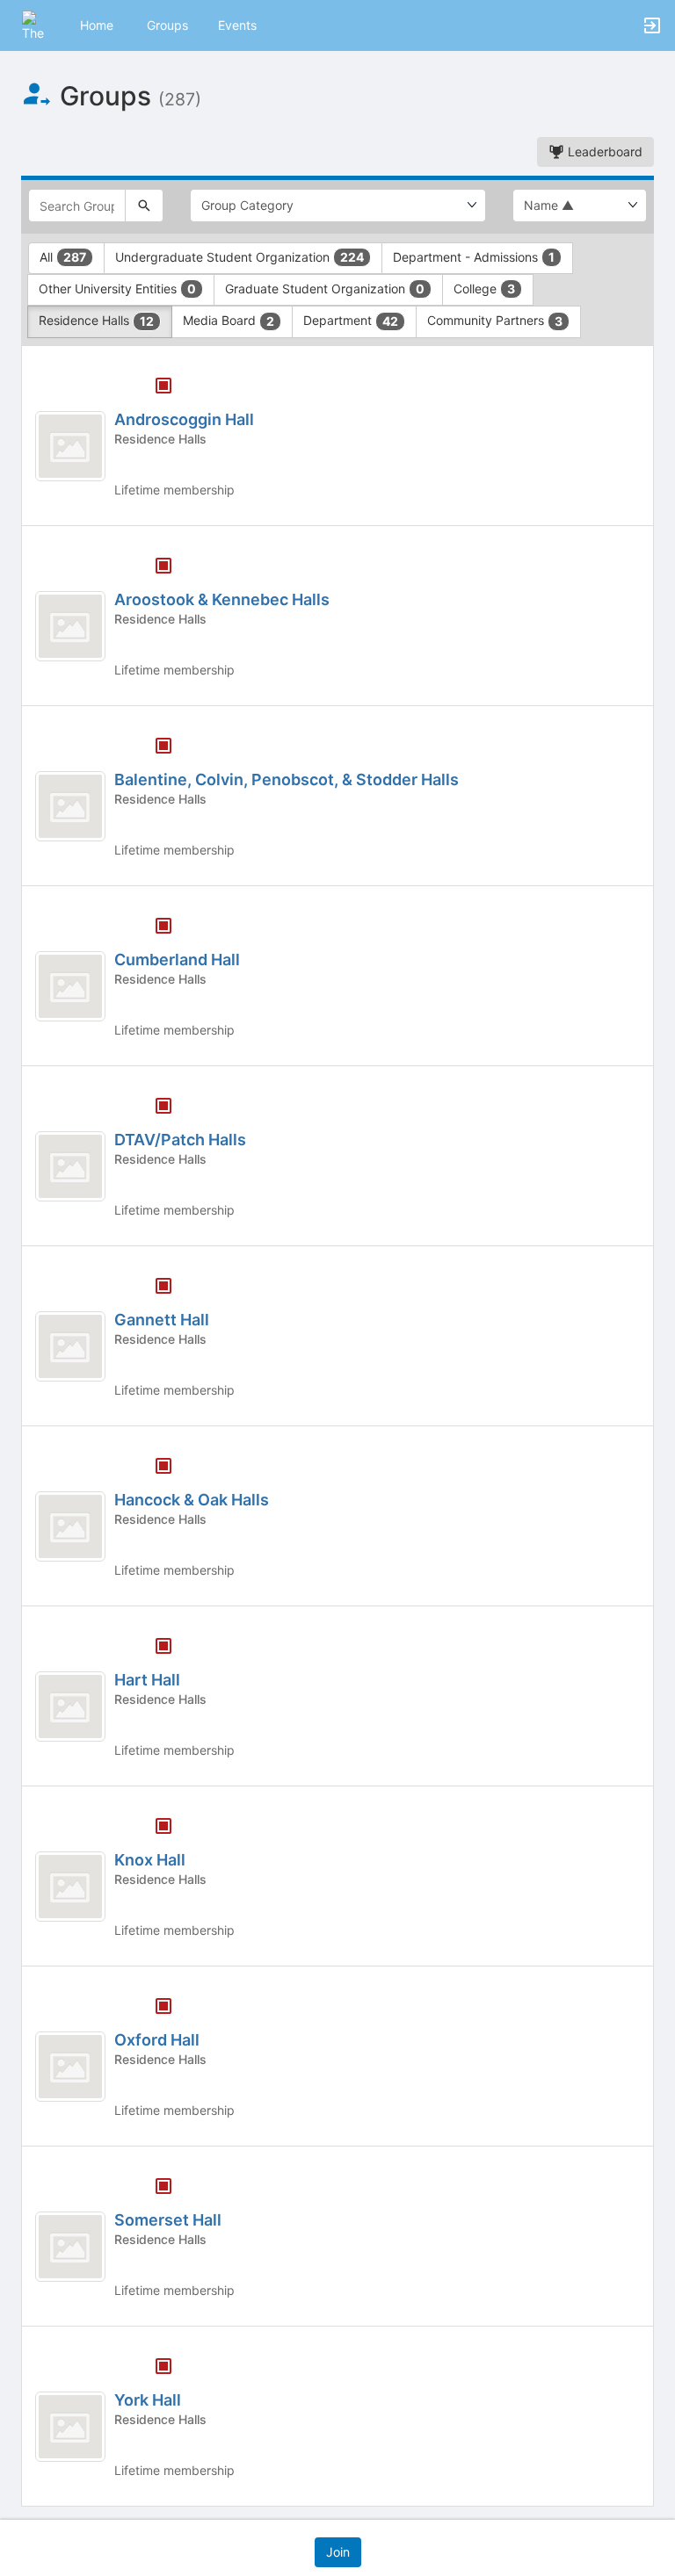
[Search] (144, 206)
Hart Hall (147, 1680)
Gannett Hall (162, 1320)
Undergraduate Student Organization (240, 257)
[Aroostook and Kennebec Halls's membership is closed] (154, 567)
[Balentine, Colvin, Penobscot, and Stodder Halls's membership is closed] (154, 747)
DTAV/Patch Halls (180, 1140)
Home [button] (97, 25)
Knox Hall (150, 1860)
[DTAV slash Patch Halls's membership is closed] (154, 1108)
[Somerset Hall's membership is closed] (154, 2188)
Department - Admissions (474, 257)
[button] (37, 24)
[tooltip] (163, 387)
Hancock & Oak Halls (192, 1500)
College (484, 289)
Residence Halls (96, 320)
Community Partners (495, 320)
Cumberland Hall (177, 960)
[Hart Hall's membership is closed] (154, 1648)
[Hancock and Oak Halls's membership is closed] (154, 1468)
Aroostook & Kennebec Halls (222, 599)
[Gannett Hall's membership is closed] (154, 1288)
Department (351, 320)
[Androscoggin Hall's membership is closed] (154, 387)
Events (237, 25)
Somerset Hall (168, 2220)
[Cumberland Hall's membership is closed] (154, 927)
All (63, 257)
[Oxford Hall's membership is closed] (154, 2008)
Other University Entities (117, 289)
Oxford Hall (157, 2040)
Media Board (229, 320)
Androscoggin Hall (184, 419)
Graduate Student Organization (325, 289)
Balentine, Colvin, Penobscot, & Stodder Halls (287, 779)
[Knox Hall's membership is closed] (154, 1828)
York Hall (148, 2400)
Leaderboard (603, 152)
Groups (167, 25)
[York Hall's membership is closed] (154, 2368)
